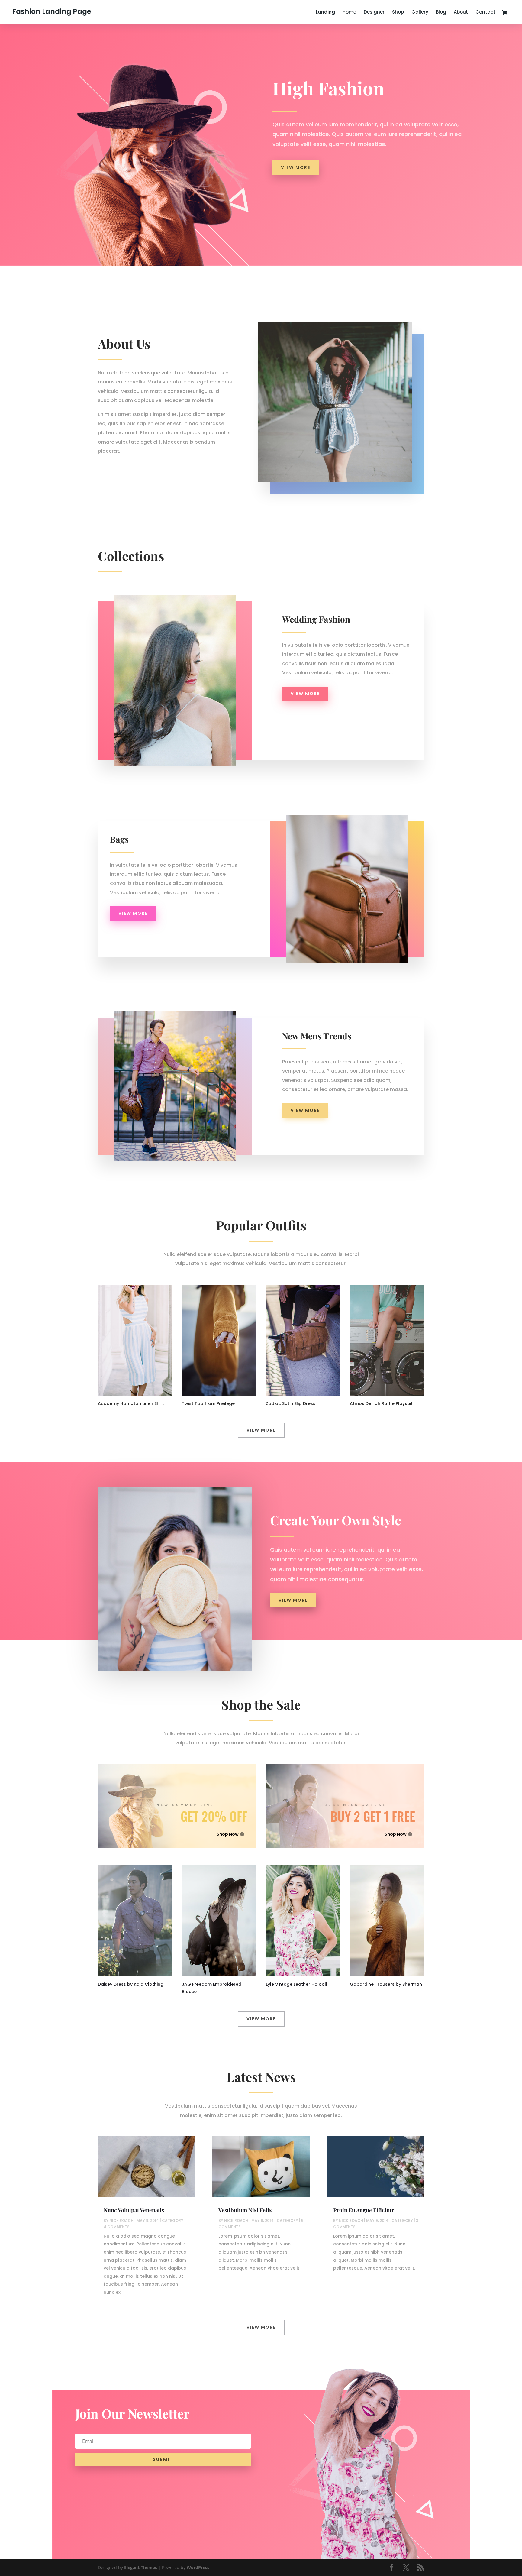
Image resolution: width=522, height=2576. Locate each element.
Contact (485, 13)
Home (349, 13)
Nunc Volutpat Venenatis (134, 2210)
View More (296, 167)
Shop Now (228, 1834)
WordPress (198, 2567)
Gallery (420, 13)
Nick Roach (121, 2220)
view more (305, 694)
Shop (398, 13)
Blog (441, 13)
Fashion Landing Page (52, 11)
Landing (325, 13)
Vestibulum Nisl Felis (245, 2210)
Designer (374, 13)
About (461, 13)
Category (173, 2220)
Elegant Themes (141, 2567)
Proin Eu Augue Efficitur (364, 2210)
